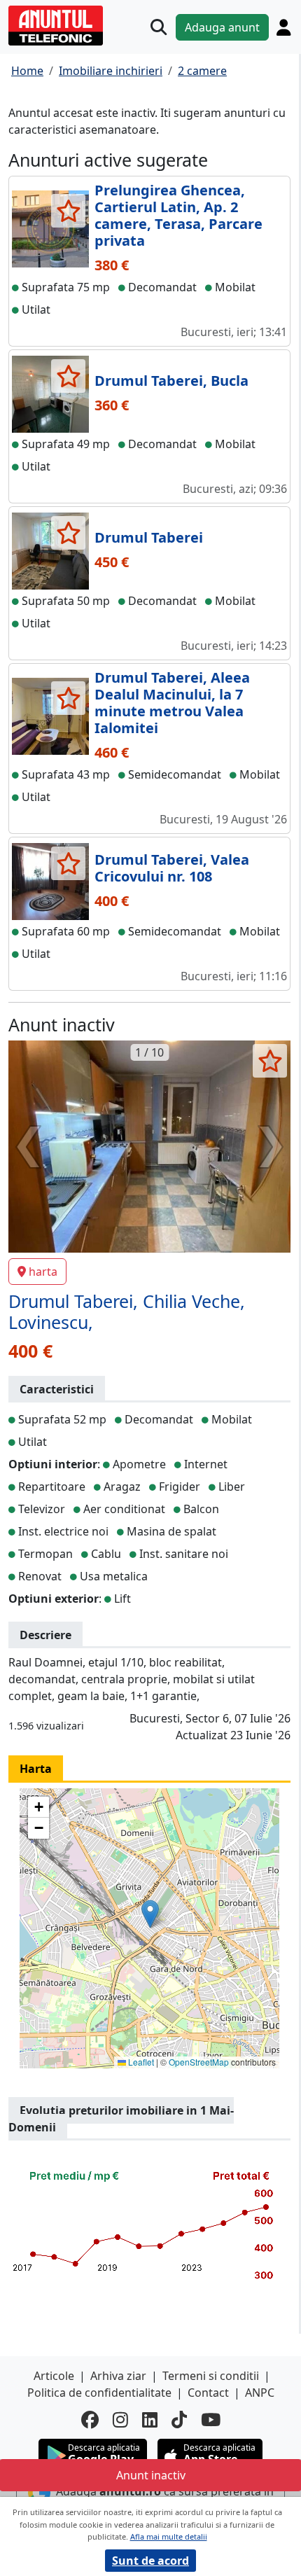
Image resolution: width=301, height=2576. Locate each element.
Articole (54, 2376)
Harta (36, 1769)
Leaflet (140, 2062)
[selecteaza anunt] (68, 211)
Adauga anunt (222, 27)
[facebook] (90, 2420)
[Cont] (283, 27)
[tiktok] (179, 2420)
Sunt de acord (150, 2561)
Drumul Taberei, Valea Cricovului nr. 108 (172, 868)
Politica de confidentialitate (99, 2393)
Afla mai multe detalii (169, 2536)
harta (43, 1272)
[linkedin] (150, 2420)
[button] (150, 1914)
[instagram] (120, 2420)
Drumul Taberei (149, 537)
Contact (208, 2393)
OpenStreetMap (199, 2062)
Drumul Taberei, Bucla (171, 381)
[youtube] (211, 2420)
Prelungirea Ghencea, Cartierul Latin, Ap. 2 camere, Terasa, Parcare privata (178, 215)
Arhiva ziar (118, 2376)
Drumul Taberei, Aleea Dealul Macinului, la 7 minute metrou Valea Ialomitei (172, 703)
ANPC (260, 2393)
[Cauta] (159, 27)
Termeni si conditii (211, 2376)
